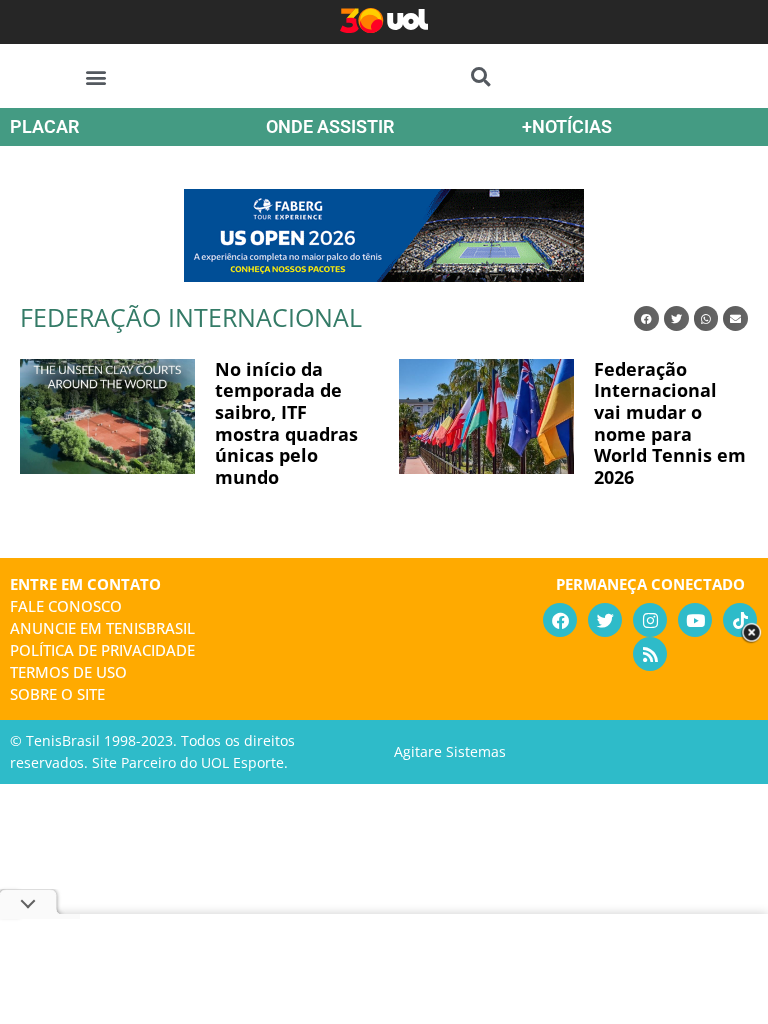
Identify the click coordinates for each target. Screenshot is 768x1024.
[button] (96, 76)
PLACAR (44, 126)
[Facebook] (560, 620)
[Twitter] (605, 620)
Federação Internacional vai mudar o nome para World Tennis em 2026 (670, 423)
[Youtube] (695, 620)
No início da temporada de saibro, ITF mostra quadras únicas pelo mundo (286, 423)
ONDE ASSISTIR (330, 126)
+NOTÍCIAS (567, 126)
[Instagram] (650, 620)
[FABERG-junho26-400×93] (384, 275)
